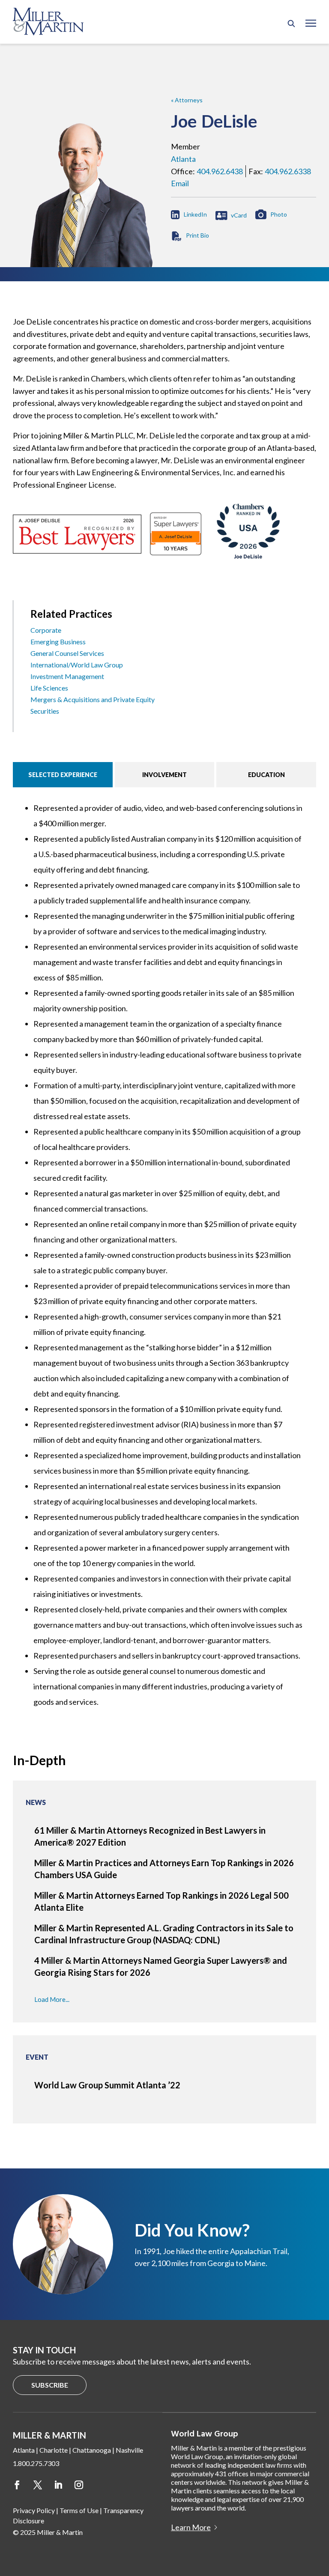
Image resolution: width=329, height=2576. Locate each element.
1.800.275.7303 (36, 2463)
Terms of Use (79, 2510)
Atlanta (183, 159)
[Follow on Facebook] (17, 2485)
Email (180, 183)
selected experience (63, 775)
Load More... (52, 1999)
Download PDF (190, 236)
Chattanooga (92, 2450)
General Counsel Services (67, 653)
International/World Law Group (77, 665)
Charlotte (54, 2450)
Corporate (46, 630)
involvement (164, 775)
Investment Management (67, 676)
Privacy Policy (34, 2510)
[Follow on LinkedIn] (58, 2485)
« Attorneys (187, 100)
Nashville (129, 2450)
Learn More (191, 2527)
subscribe (50, 2385)
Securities (45, 711)
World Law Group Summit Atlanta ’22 (107, 2085)
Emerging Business (58, 642)
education (266, 775)
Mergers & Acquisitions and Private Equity (93, 699)
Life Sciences (49, 688)
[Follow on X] (38, 2485)
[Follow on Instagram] (79, 2485)
